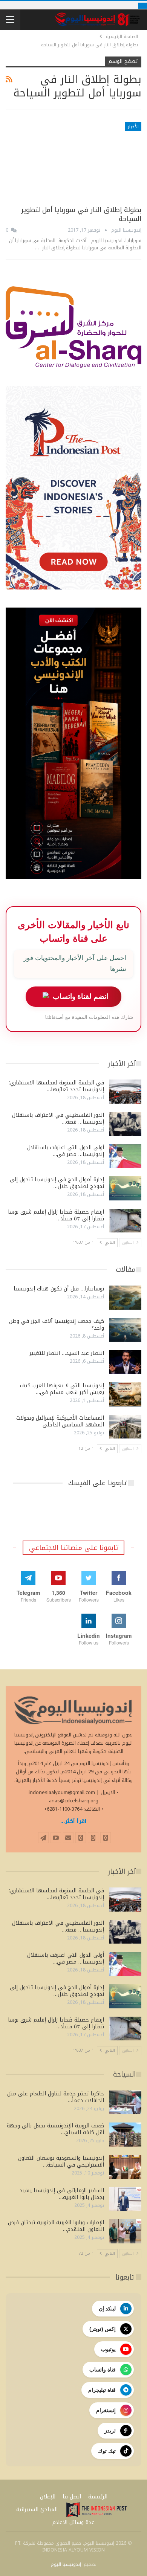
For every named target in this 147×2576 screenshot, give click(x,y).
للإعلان (48, 2497)
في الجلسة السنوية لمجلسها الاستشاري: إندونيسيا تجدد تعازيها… (57, 1086)
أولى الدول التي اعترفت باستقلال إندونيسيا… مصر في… (66, 1151)
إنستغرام (106, 2410)
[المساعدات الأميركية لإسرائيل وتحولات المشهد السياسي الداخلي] (125, 1427)
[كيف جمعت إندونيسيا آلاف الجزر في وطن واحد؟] (125, 1330)
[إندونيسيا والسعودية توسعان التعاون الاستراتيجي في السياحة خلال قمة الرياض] (125, 2167)
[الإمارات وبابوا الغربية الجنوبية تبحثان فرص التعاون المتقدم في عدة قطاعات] (125, 2231)
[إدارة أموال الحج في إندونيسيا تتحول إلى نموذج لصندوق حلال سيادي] (125, 1188)
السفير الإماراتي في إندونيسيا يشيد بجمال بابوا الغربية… (62, 2194)
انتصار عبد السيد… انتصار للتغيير (67, 1353)
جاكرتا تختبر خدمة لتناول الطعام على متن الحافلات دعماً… (56, 2097)
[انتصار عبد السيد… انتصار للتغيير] (125, 1362)
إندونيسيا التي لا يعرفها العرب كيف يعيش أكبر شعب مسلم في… (62, 1389)
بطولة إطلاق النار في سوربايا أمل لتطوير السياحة (81, 214)
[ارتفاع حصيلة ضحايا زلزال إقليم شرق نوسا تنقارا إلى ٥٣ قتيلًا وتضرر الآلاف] (125, 1221)
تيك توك (107, 2451)
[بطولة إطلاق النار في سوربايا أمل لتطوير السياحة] (73, 161)
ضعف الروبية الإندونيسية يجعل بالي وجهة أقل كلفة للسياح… (55, 2129)
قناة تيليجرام (102, 2390)
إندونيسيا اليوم (66, 2564)
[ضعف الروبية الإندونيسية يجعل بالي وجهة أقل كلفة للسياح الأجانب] (125, 2135)
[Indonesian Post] (96, 2510)
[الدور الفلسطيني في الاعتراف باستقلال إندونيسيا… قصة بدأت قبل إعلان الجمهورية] (125, 1124)
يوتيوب (108, 2349)
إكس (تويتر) (103, 2329)
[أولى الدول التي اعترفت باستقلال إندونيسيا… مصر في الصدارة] (125, 1156)
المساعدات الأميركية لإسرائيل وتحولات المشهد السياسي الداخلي (60, 1421)
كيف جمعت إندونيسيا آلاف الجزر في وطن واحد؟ (57, 1325)
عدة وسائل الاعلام (73, 2522)
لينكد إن (107, 2309)
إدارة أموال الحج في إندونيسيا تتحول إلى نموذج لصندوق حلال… (57, 1183)
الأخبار (133, 127)
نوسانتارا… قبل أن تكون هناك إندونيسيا (59, 1289)
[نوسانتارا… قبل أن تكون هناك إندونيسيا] (125, 1298)
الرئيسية (98, 2497)
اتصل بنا (72, 2497)
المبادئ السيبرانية (37, 2510)
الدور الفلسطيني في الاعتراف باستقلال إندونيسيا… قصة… (58, 1119)
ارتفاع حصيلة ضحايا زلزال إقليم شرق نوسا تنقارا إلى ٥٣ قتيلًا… (56, 1215)
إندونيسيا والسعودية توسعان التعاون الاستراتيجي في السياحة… (61, 2161)
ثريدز (110, 2431)
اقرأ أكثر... (73, 1821)
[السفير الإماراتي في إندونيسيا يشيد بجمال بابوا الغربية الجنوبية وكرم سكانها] (125, 2199)
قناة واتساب (103, 2370)
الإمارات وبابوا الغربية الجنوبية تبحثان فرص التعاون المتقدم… (56, 2226)
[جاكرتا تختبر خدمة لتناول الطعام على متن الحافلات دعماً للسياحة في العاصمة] (125, 2103)
